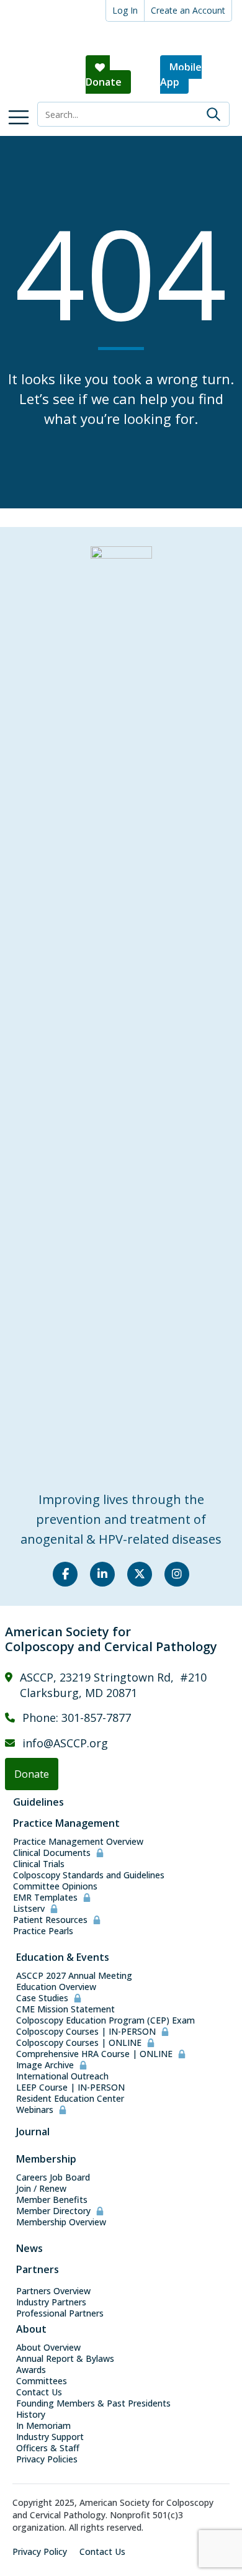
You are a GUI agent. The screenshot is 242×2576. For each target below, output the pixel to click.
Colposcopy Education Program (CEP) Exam (105, 2020)
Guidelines (38, 1802)
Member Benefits (52, 2200)
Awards (31, 2370)
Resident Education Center (70, 2099)
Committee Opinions (55, 1886)
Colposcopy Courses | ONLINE (79, 2043)
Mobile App (181, 74)
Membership (46, 2159)
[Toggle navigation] (19, 117)
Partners (38, 2269)
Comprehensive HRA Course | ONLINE (94, 2054)
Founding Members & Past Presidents (93, 2403)
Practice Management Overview (78, 1842)
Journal (33, 2132)
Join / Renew (41, 2189)
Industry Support (50, 2437)
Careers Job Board (53, 2177)
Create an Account (188, 10)
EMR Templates (45, 1898)
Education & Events (63, 1957)
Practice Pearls (43, 1931)
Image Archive (45, 2065)
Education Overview (56, 1987)
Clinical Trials (39, 1864)
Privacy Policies (47, 2459)
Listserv (29, 1909)
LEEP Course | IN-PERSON (70, 2087)
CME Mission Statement (65, 2009)
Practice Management (66, 1823)
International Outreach (62, 2076)
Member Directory (53, 2211)
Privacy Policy (40, 2552)
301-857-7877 (96, 1718)
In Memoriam (43, 2426)
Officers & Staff (48, 2448)
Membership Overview (61, 2222)
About (31, 2329)
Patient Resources (50, 1920)
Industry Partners (51, 2302)
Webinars (35, 2110)
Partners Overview (53, 2291)
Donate (104, 82)
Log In (125, 10)
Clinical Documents (52, 1853)
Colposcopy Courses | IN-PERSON (86, 2032)
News (29, 2248)
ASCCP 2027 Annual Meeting (74, 1976)
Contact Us (39, 2392)
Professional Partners (60, 2313)
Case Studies (42, 1998)
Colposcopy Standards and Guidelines (89, 1875)
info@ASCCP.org (65, 1743)
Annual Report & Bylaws (65, 2359)
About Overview (48, 2348)
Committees (42, 2381)
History (31, 2415)
